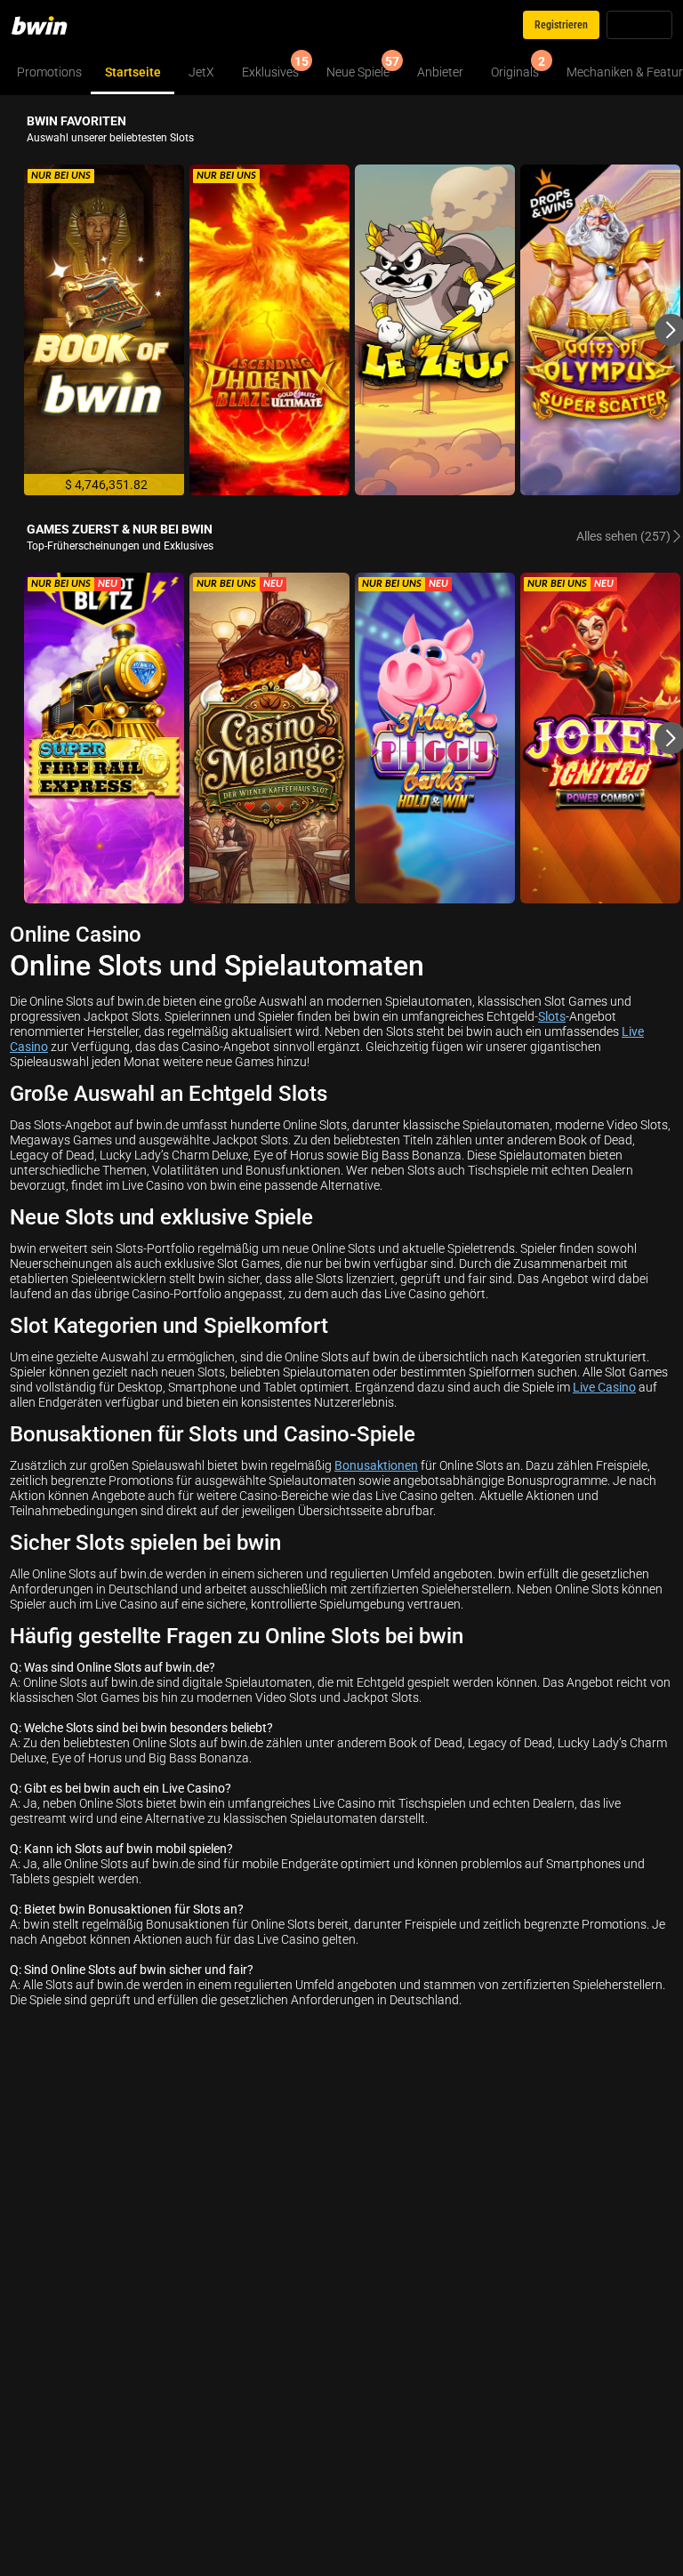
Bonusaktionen (376, 1465)
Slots (552, 1016)
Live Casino (604, 1387)
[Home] (50, 25)
